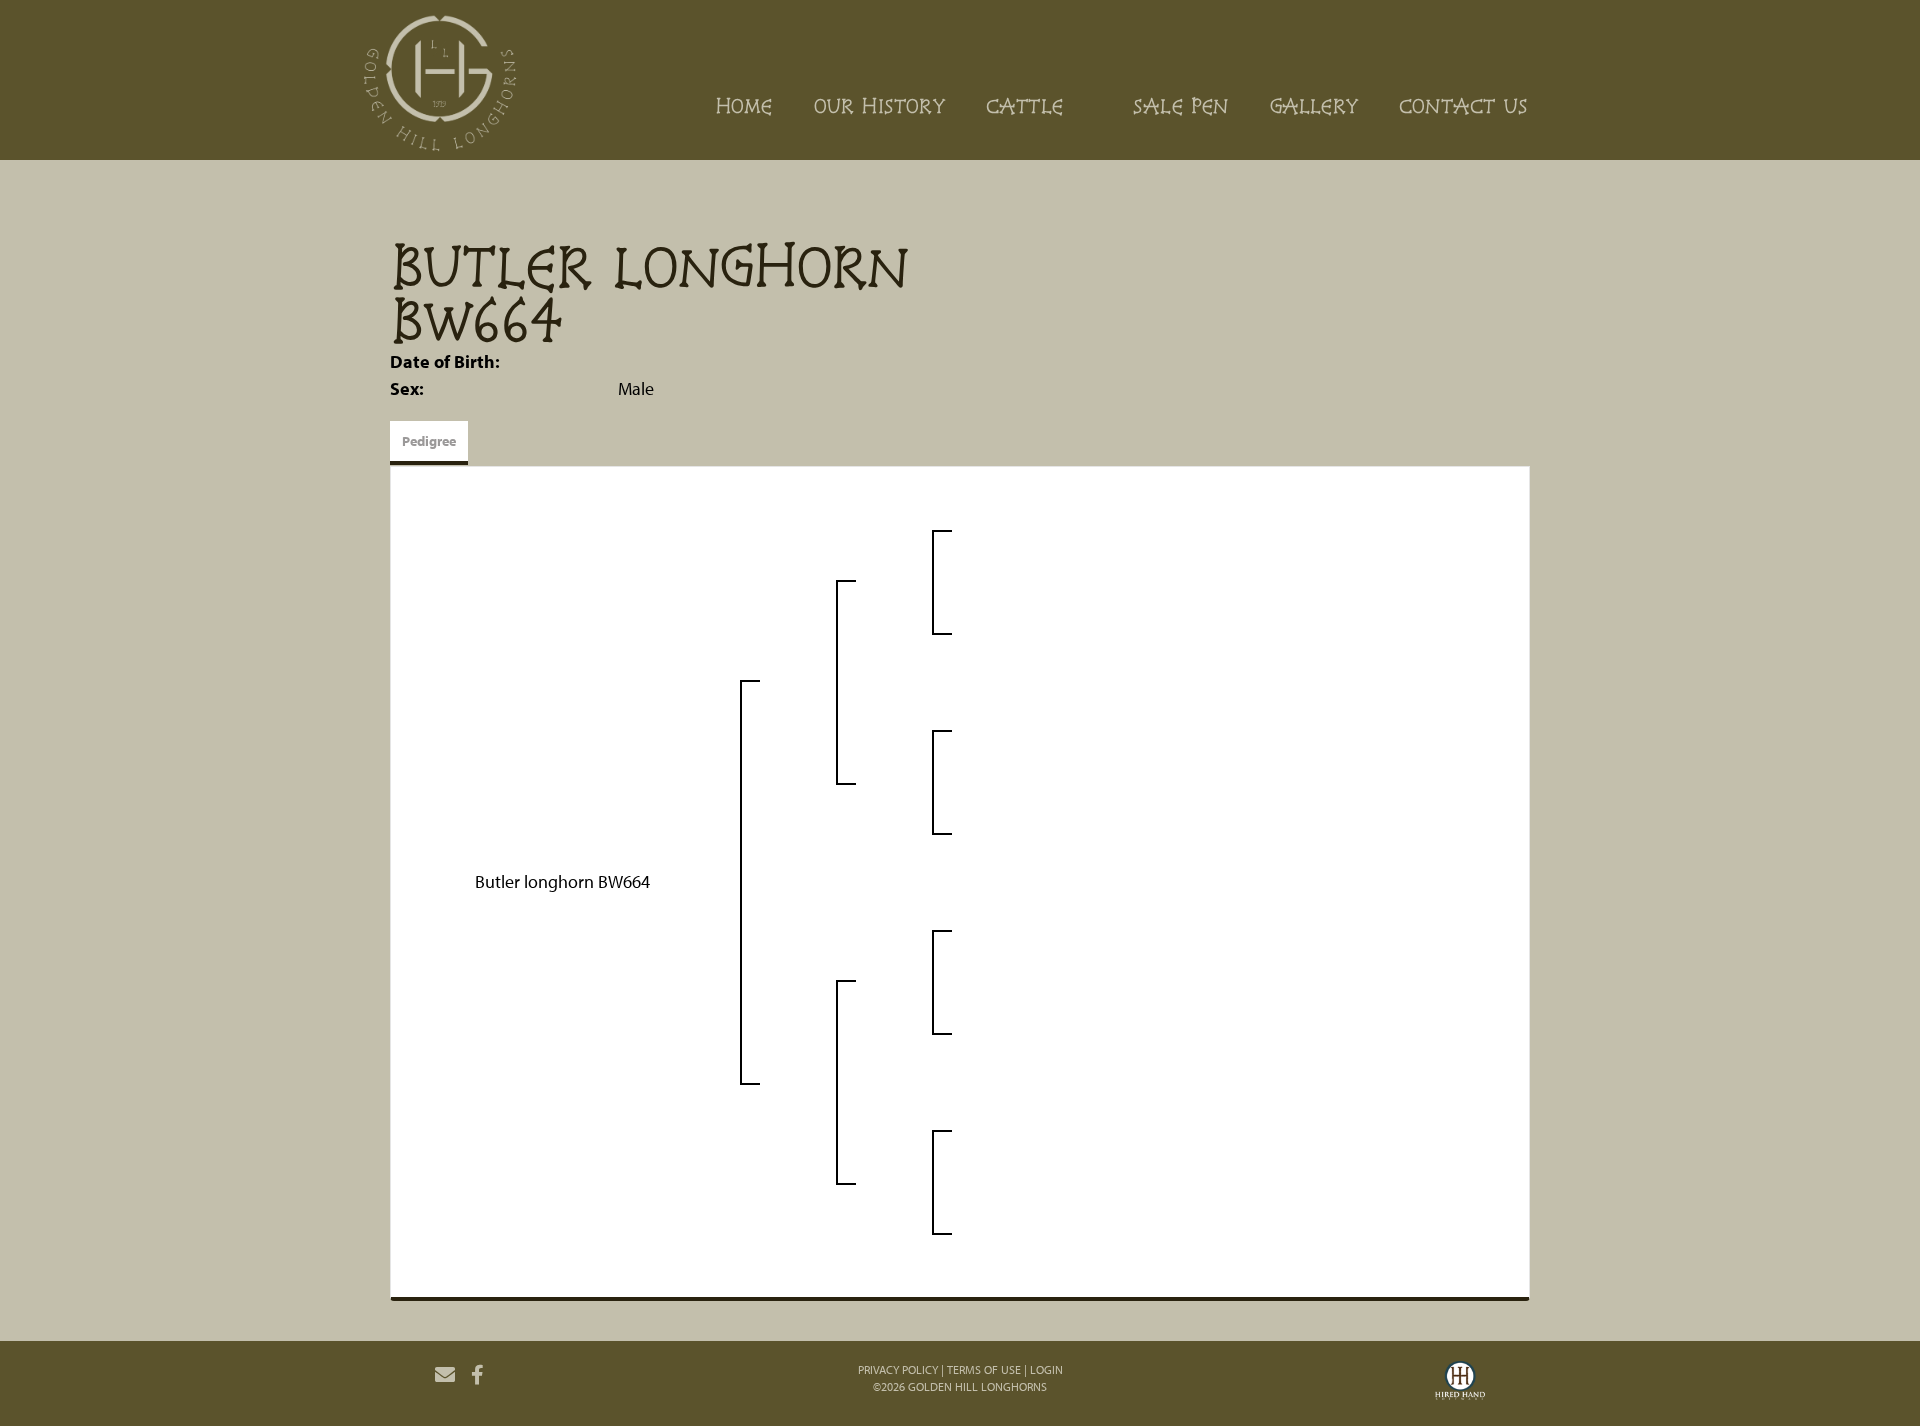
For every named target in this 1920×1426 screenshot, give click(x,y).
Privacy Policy (898, 1369)
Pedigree (429, 441)
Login (1046, 1369)
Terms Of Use (984, 1369)
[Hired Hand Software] (1460, 1383)
